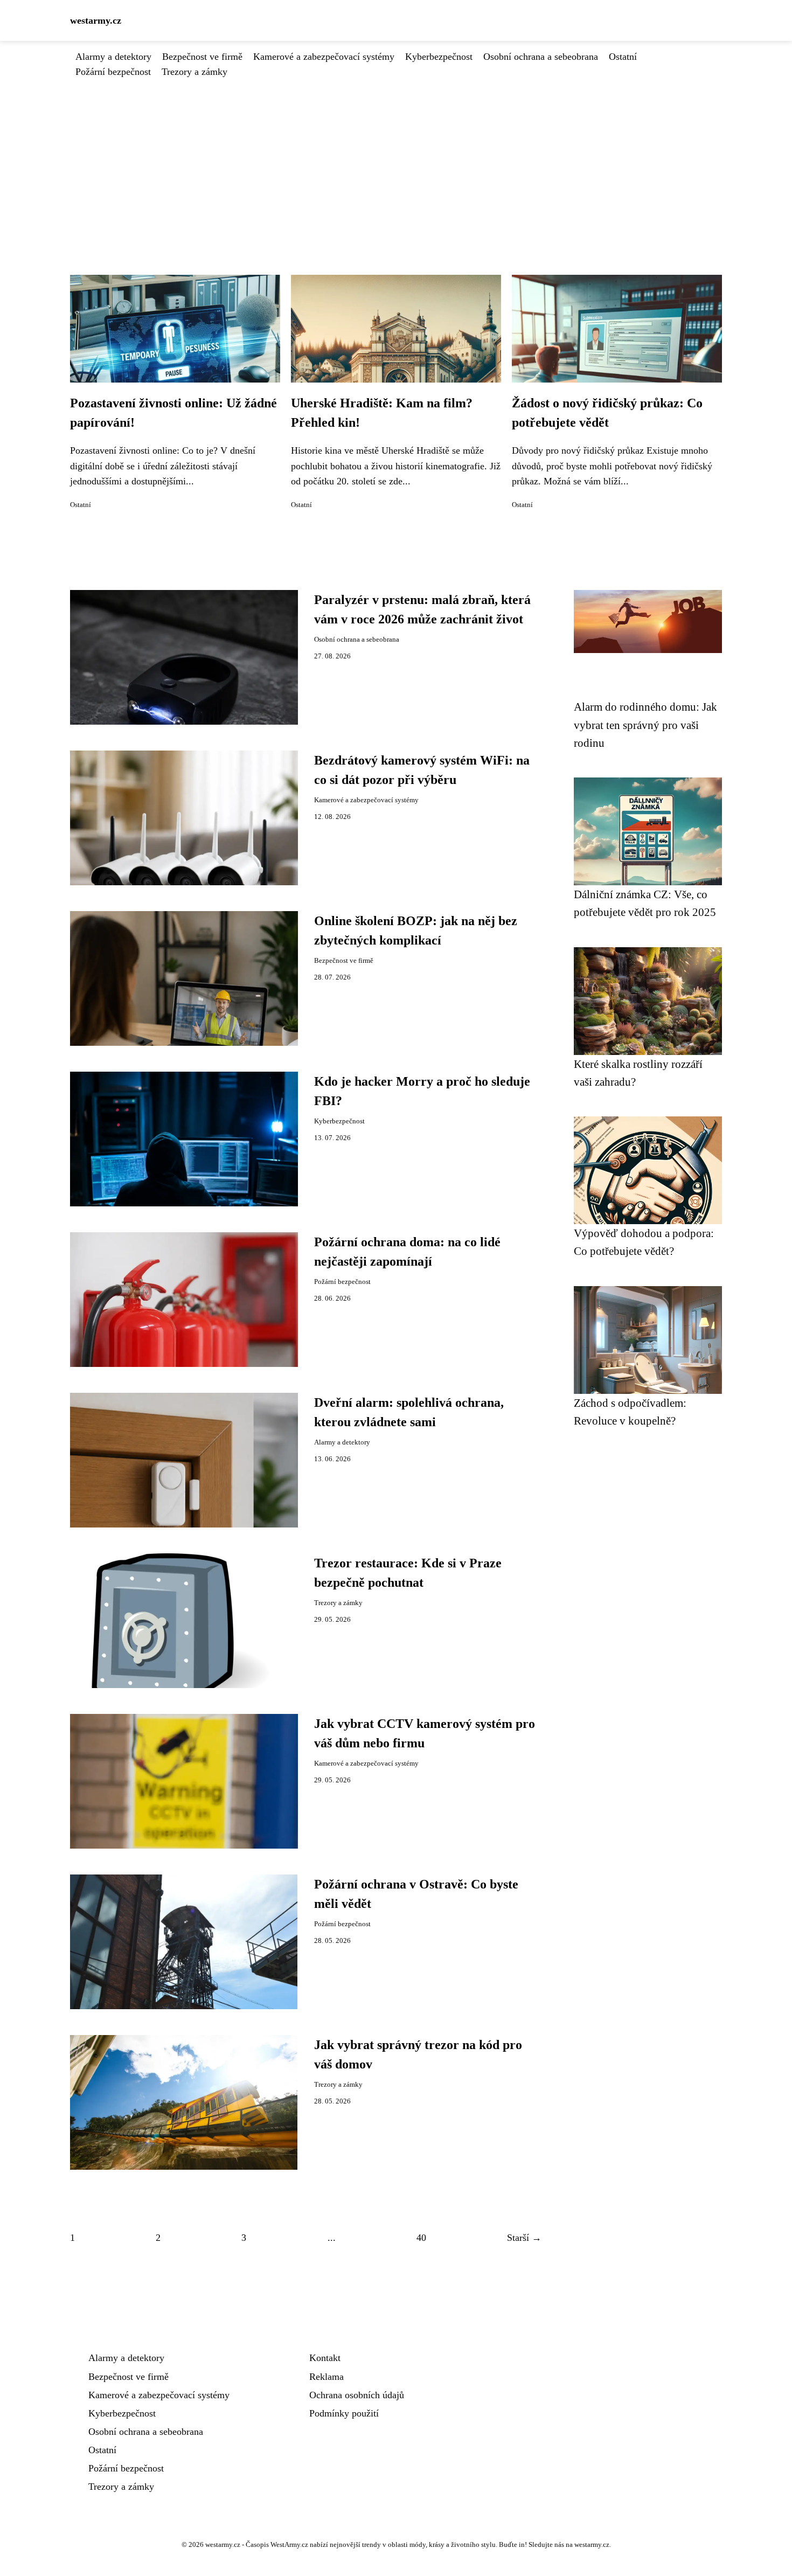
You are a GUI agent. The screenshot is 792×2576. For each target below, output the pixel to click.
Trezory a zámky (194, 72)
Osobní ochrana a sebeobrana (541, 57)
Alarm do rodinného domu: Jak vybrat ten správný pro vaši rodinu (645, 725)
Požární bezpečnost (113, 72)
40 (421, 2238)
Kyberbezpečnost (439, 57)
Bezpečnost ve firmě (202, 57)
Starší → (524, 2238)
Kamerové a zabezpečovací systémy (324, 57)
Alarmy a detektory (113, 57)
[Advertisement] (396, 160)
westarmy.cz (96, 20)
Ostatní (623, 57)
